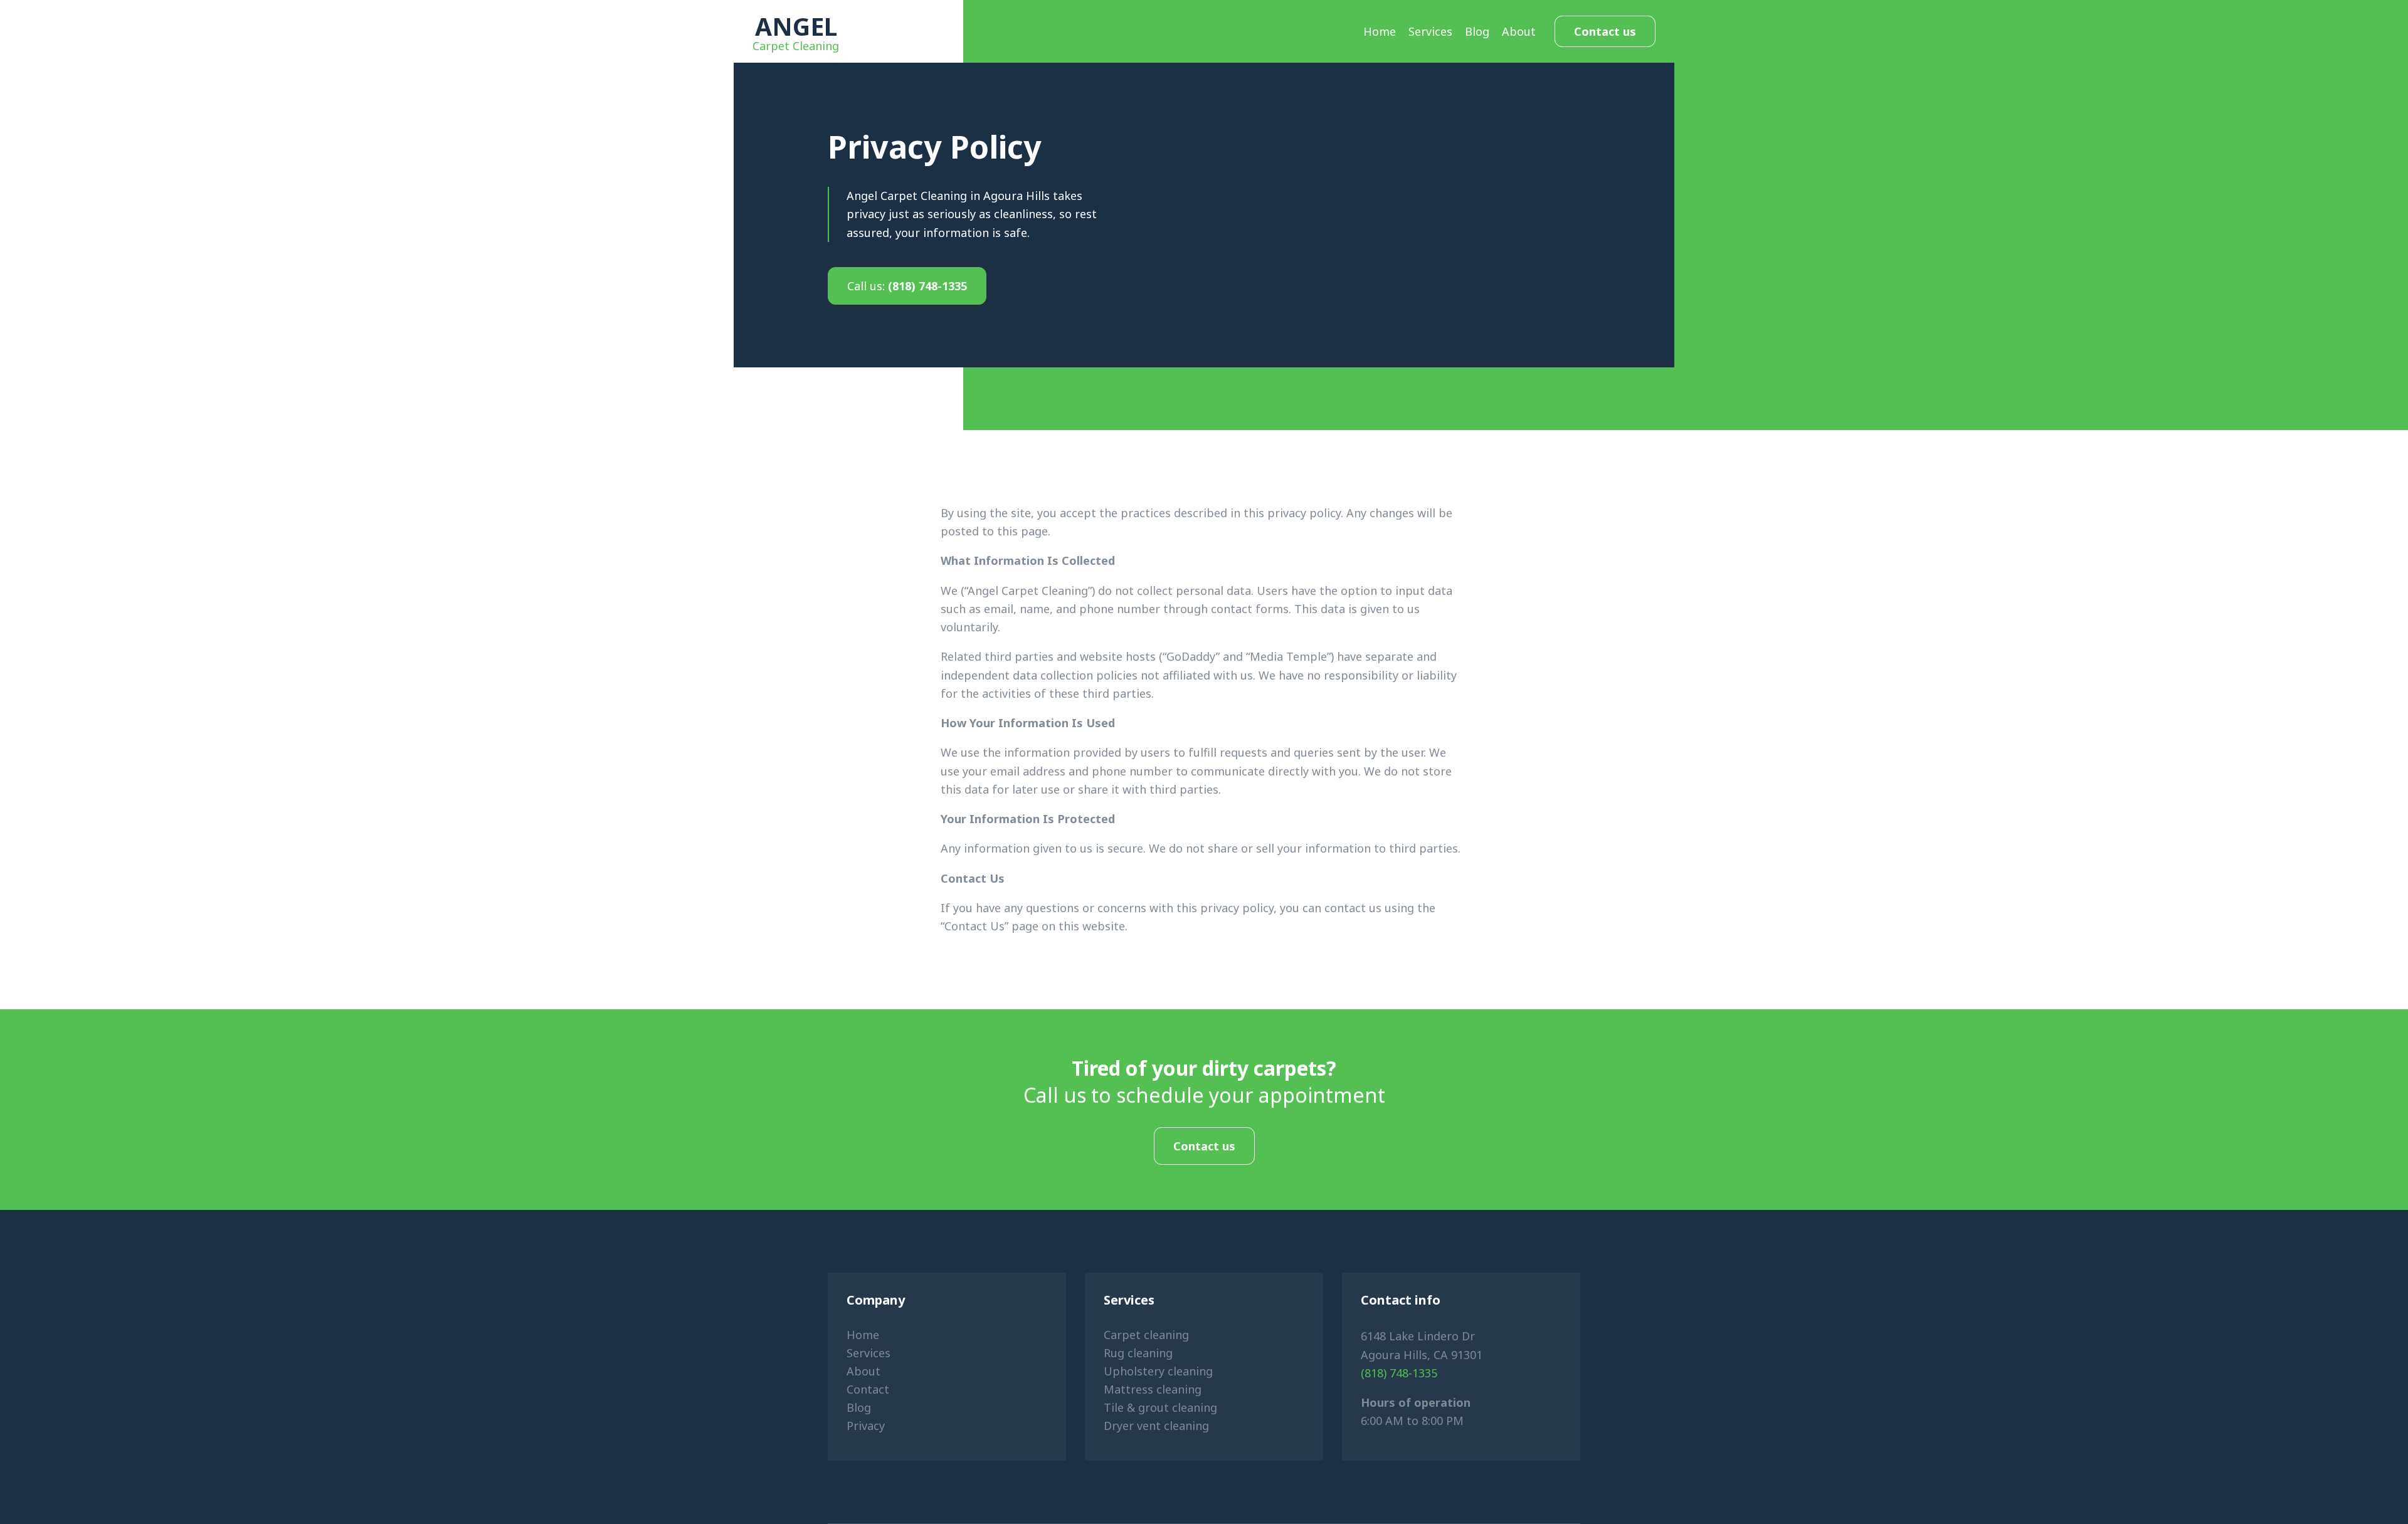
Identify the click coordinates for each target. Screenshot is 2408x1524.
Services (1430, 31)
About (1519, 31)
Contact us (1605, 31)
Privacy (866, 1426)
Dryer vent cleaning (1156, 1426)
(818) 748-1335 (907, 286)
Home (1380, 31)
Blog (1477, 31)
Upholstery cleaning (1158, 1371)
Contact (868, 1389)
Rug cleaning (1138, 1353)
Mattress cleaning (1153, 1389)
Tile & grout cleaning (1160, 1407)
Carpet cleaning (1146, 1335)
